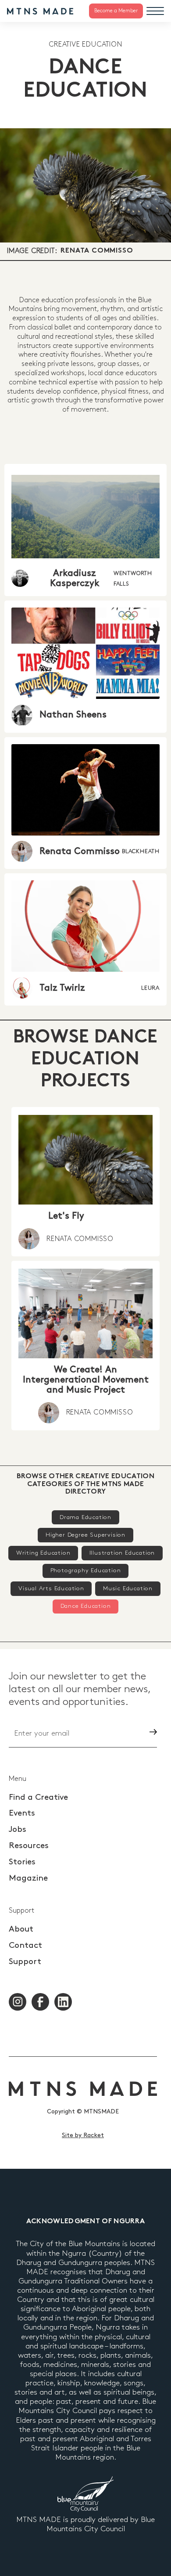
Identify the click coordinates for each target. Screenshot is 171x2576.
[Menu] (155, 11)
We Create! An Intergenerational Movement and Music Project (86, 1380)
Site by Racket (83, 2135)
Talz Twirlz (62, 988)
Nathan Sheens (73, 715)
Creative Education (85, 45)
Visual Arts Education (51, 1588)
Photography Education (86, 1570)
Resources (29, 1846)
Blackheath (141, 851)
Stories (22, 1862)
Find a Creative (38, 1797)
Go (138, 1732)
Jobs (18, 1829)
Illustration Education (122, 1553)
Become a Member (116, 11)
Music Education (128, 1588)
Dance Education (86, 1606)
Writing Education (43, 1553)
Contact (25, 1945)
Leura (150, 988)
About (21, 1929)
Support (25, 1962)
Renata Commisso (97, 251)
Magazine (28, 1878)
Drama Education (85, 1517)
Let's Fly (66, 1216)
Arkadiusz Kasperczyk (75, 578)
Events (22, 1813)
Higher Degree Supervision (85, 1535)
